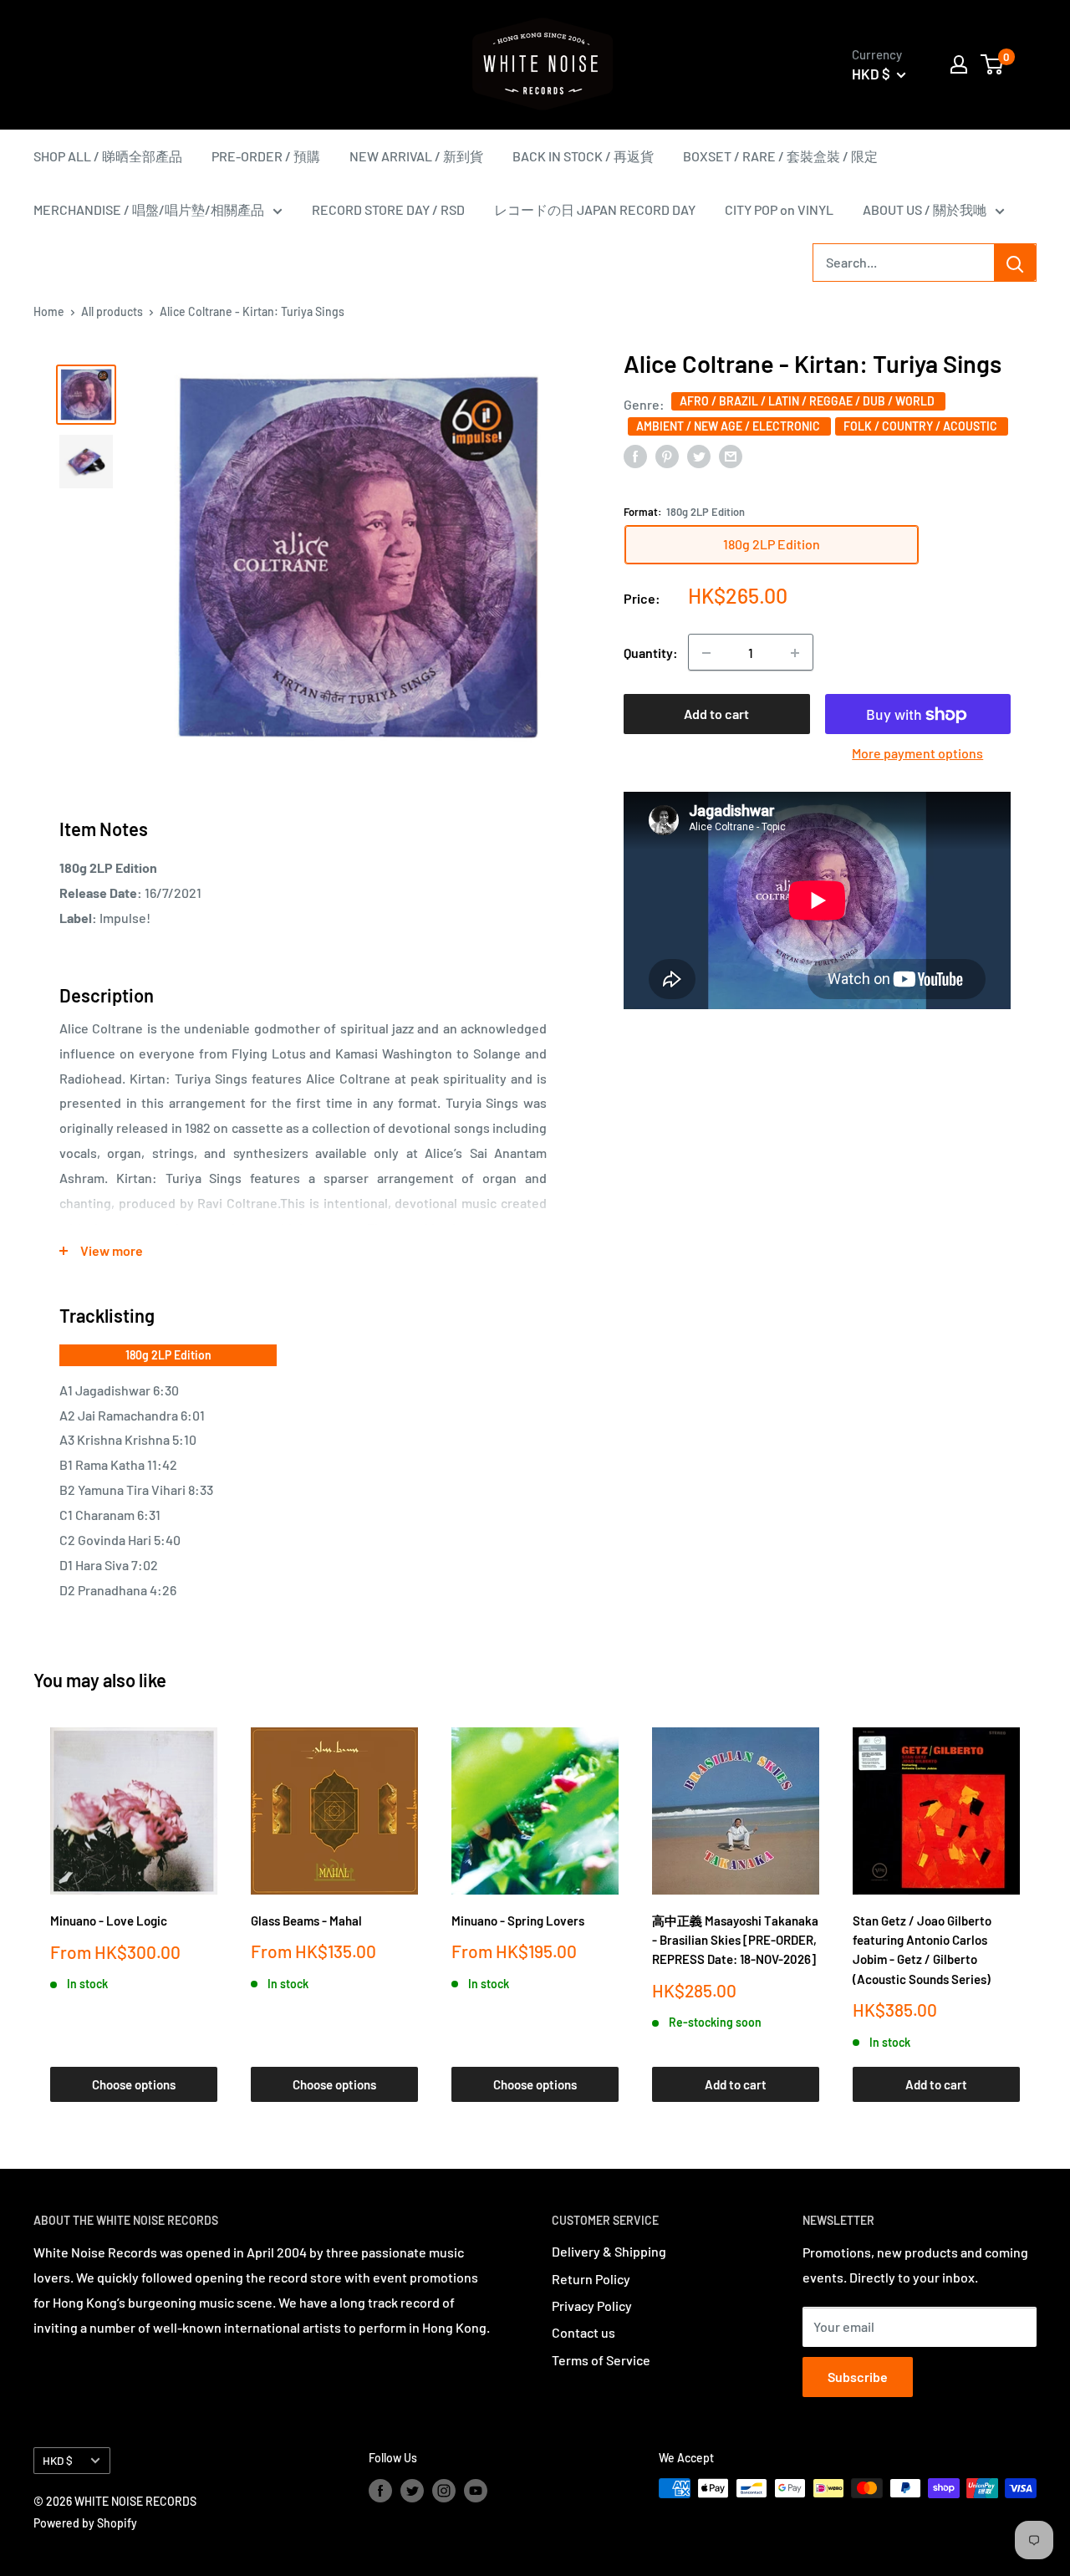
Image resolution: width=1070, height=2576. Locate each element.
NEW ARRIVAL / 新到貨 (416, 156)
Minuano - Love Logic (109, 1921)
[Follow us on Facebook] (380, 2490)
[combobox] (904, 263)
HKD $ (58, 2460)
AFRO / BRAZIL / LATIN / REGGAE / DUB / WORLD (808, 401)
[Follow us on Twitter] (412, 2490)
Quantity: (651, 653)
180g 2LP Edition (168, 1355)
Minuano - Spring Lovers (518, 1921)
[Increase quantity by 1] (795, 653)
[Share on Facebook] (635, 455)
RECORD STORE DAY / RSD (388, 209)
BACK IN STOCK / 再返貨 (583, 156)
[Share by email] (731, 455)
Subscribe (858, 2377)
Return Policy (591, 2279)
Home (49, 311)
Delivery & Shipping (609, 2251)
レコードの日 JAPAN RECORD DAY (595, 209)
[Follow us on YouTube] (476, 2490)
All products (112, 311)
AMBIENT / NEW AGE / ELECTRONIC (729, 426)
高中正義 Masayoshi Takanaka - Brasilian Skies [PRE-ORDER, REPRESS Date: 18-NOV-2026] (735, 1940)
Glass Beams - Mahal (306, 1921)
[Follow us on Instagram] (444, 2490)
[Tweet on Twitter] (699, 455)
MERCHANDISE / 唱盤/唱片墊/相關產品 (149, 209)
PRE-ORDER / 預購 (266, 156)
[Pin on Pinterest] (667, 455)
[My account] (959, 64)
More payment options (917, 754)
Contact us (583, 2332)
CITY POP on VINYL (779, 209)
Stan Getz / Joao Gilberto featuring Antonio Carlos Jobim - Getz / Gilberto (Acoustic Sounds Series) (922, 1950)
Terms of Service (601, 2360)
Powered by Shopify (85, 2523)
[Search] (1015, 263)
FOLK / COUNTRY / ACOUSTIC (922, 426)
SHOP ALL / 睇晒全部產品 (108, 156)
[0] (993, 64)
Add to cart (716, 714)
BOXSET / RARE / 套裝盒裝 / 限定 (780, 156)
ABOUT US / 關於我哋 (925, 209)
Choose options (134, 2084)
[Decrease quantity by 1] (706, 653)
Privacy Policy (592, 2306)
